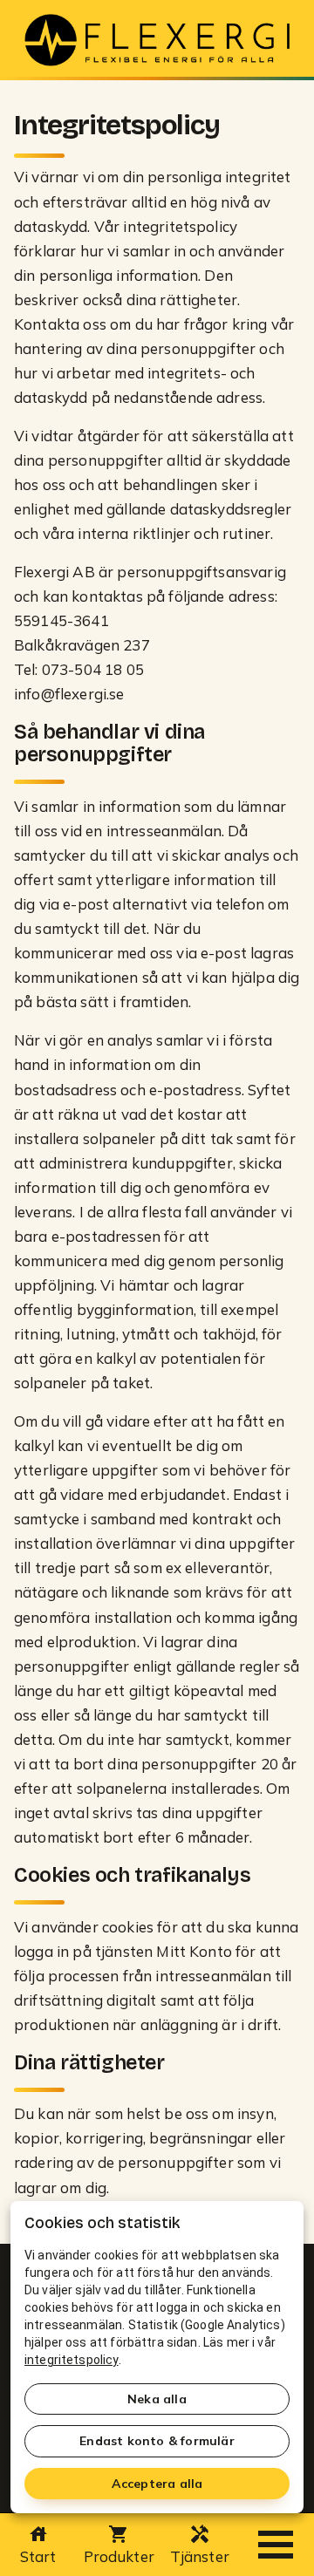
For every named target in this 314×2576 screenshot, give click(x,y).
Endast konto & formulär (157, 2441)
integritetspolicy (72, 2360)
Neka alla (157, 2399)
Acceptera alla (157, 2484)
